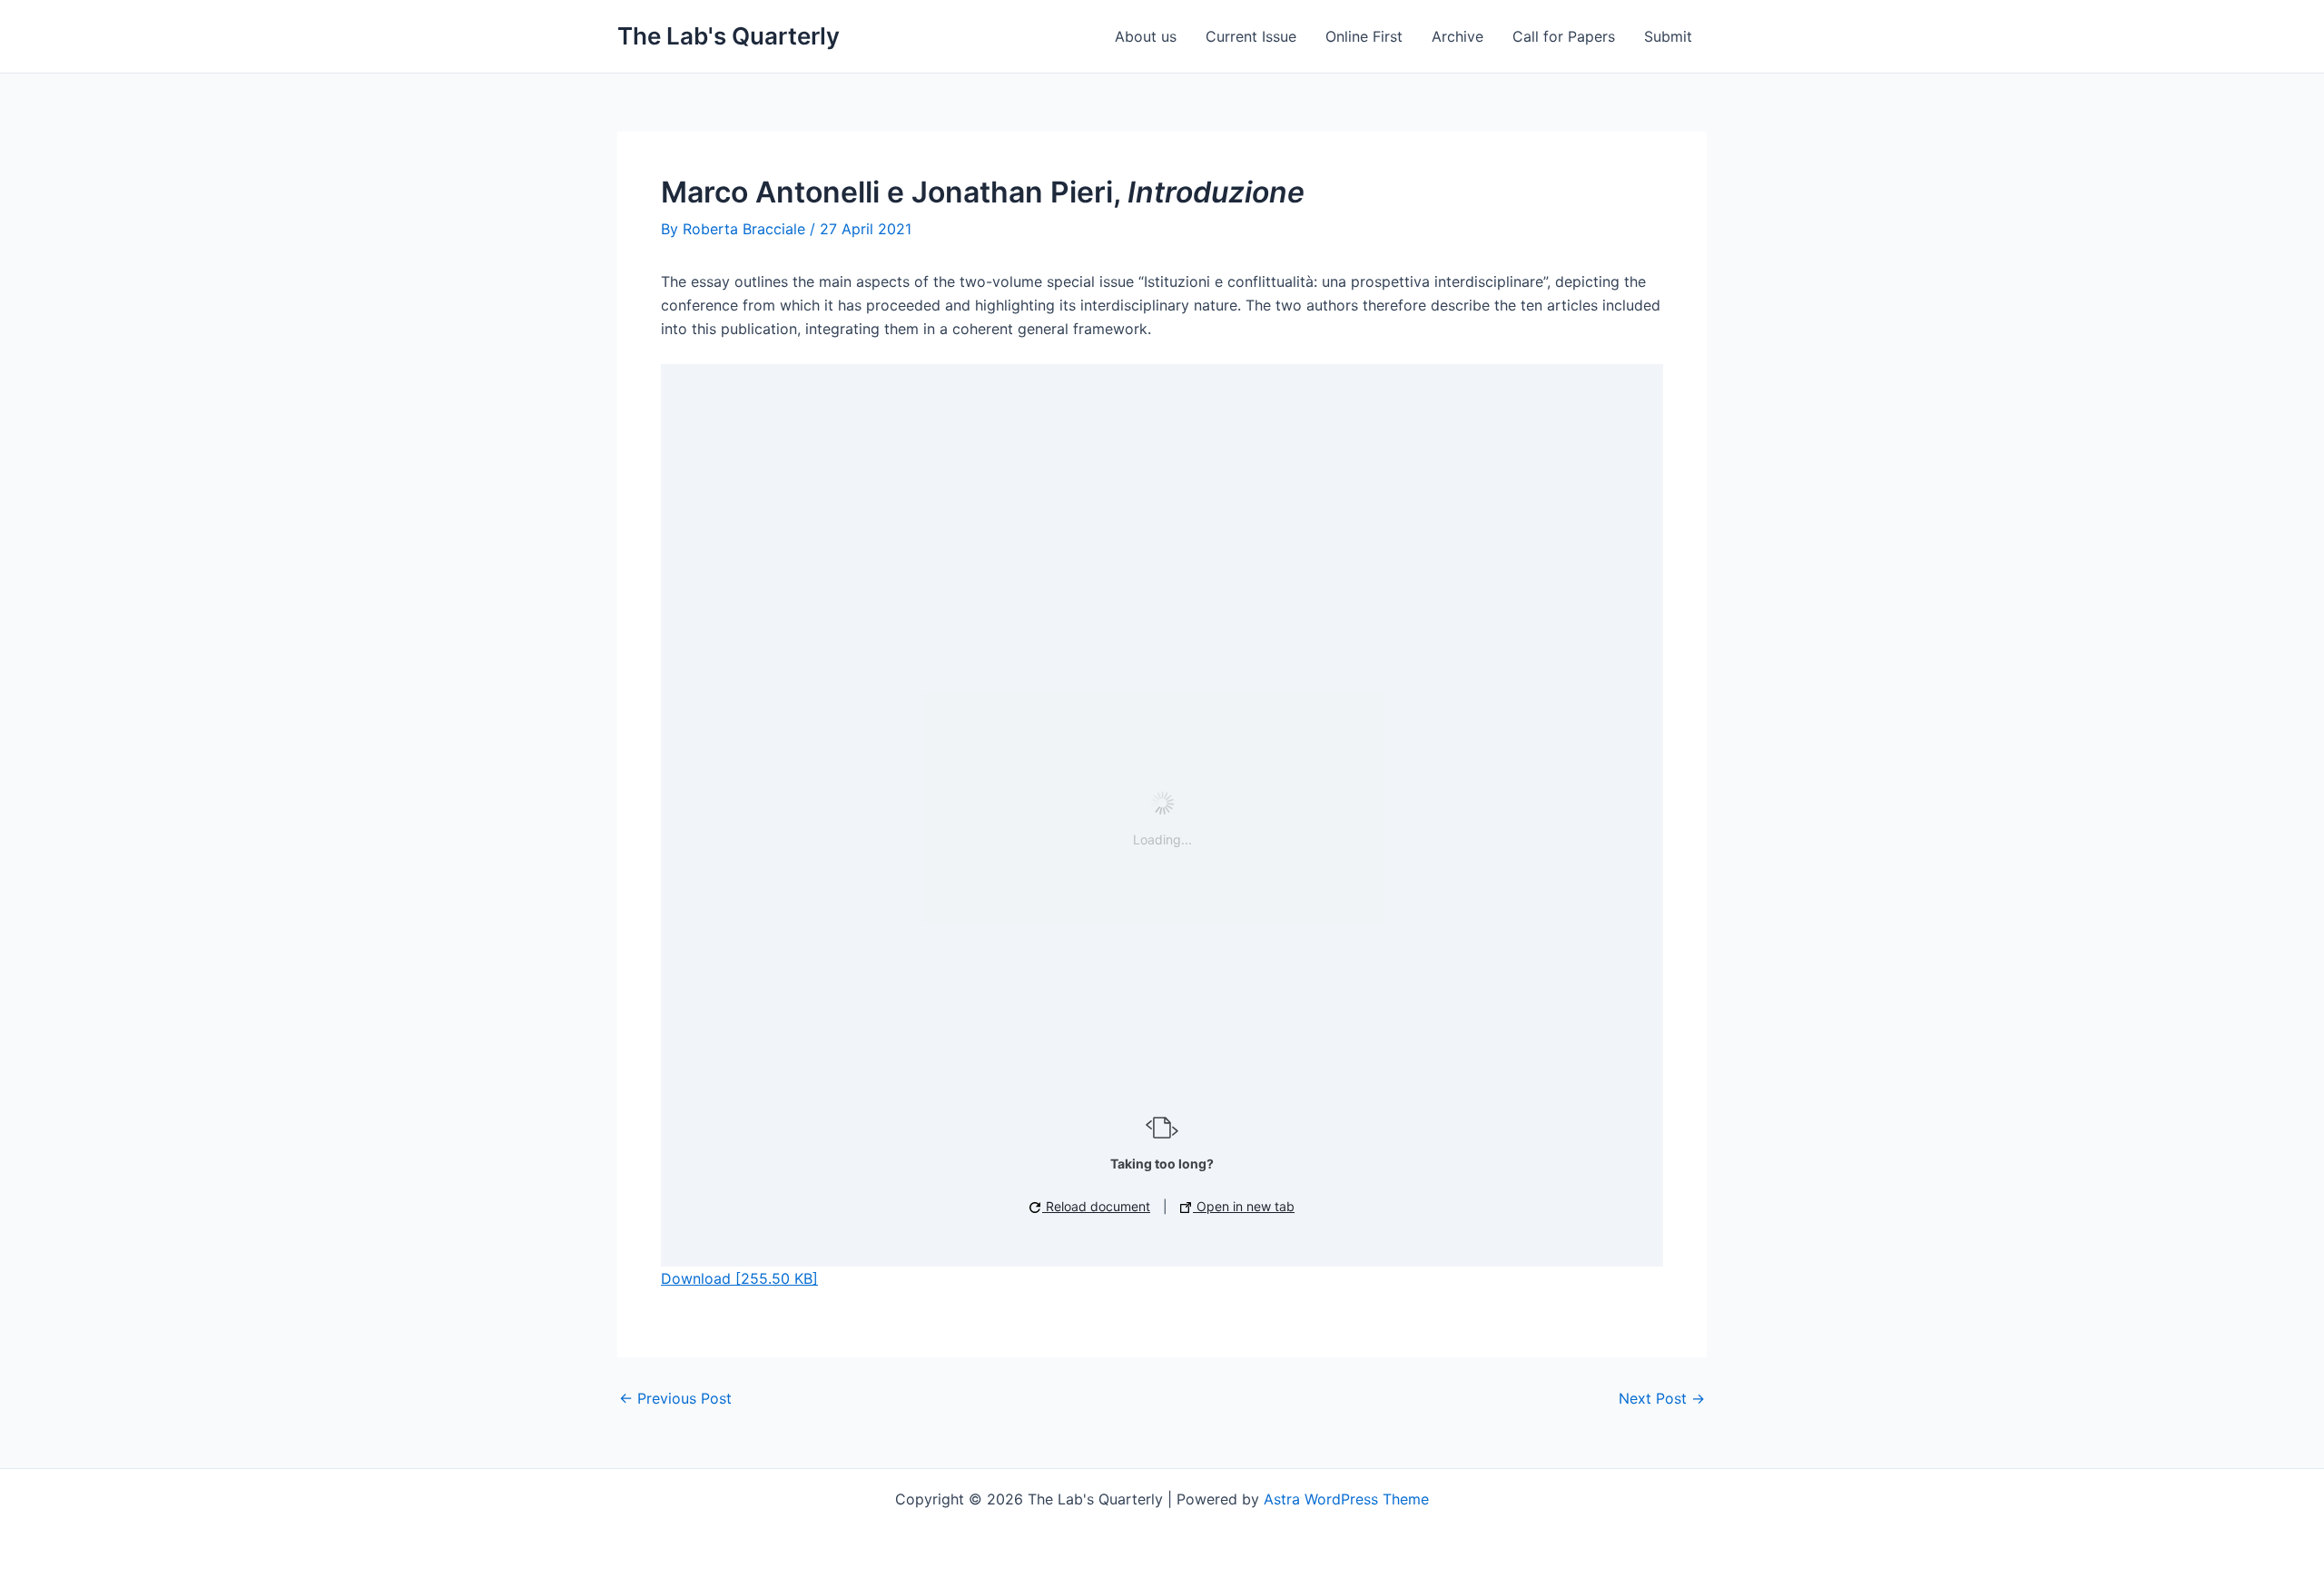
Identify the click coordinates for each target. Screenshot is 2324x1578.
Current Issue (1251, 36)
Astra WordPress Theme (1346, 1499)
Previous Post (675, 1398)
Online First (1364, 36)
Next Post (1662, 1398)
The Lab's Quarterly (729, 36)
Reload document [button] (1096, 1206)
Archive (1457, 36)
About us (1146, 36)
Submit (1668, 36)
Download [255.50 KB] (739, 1278)
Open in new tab (1244, 1206)
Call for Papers (1564, 36)
